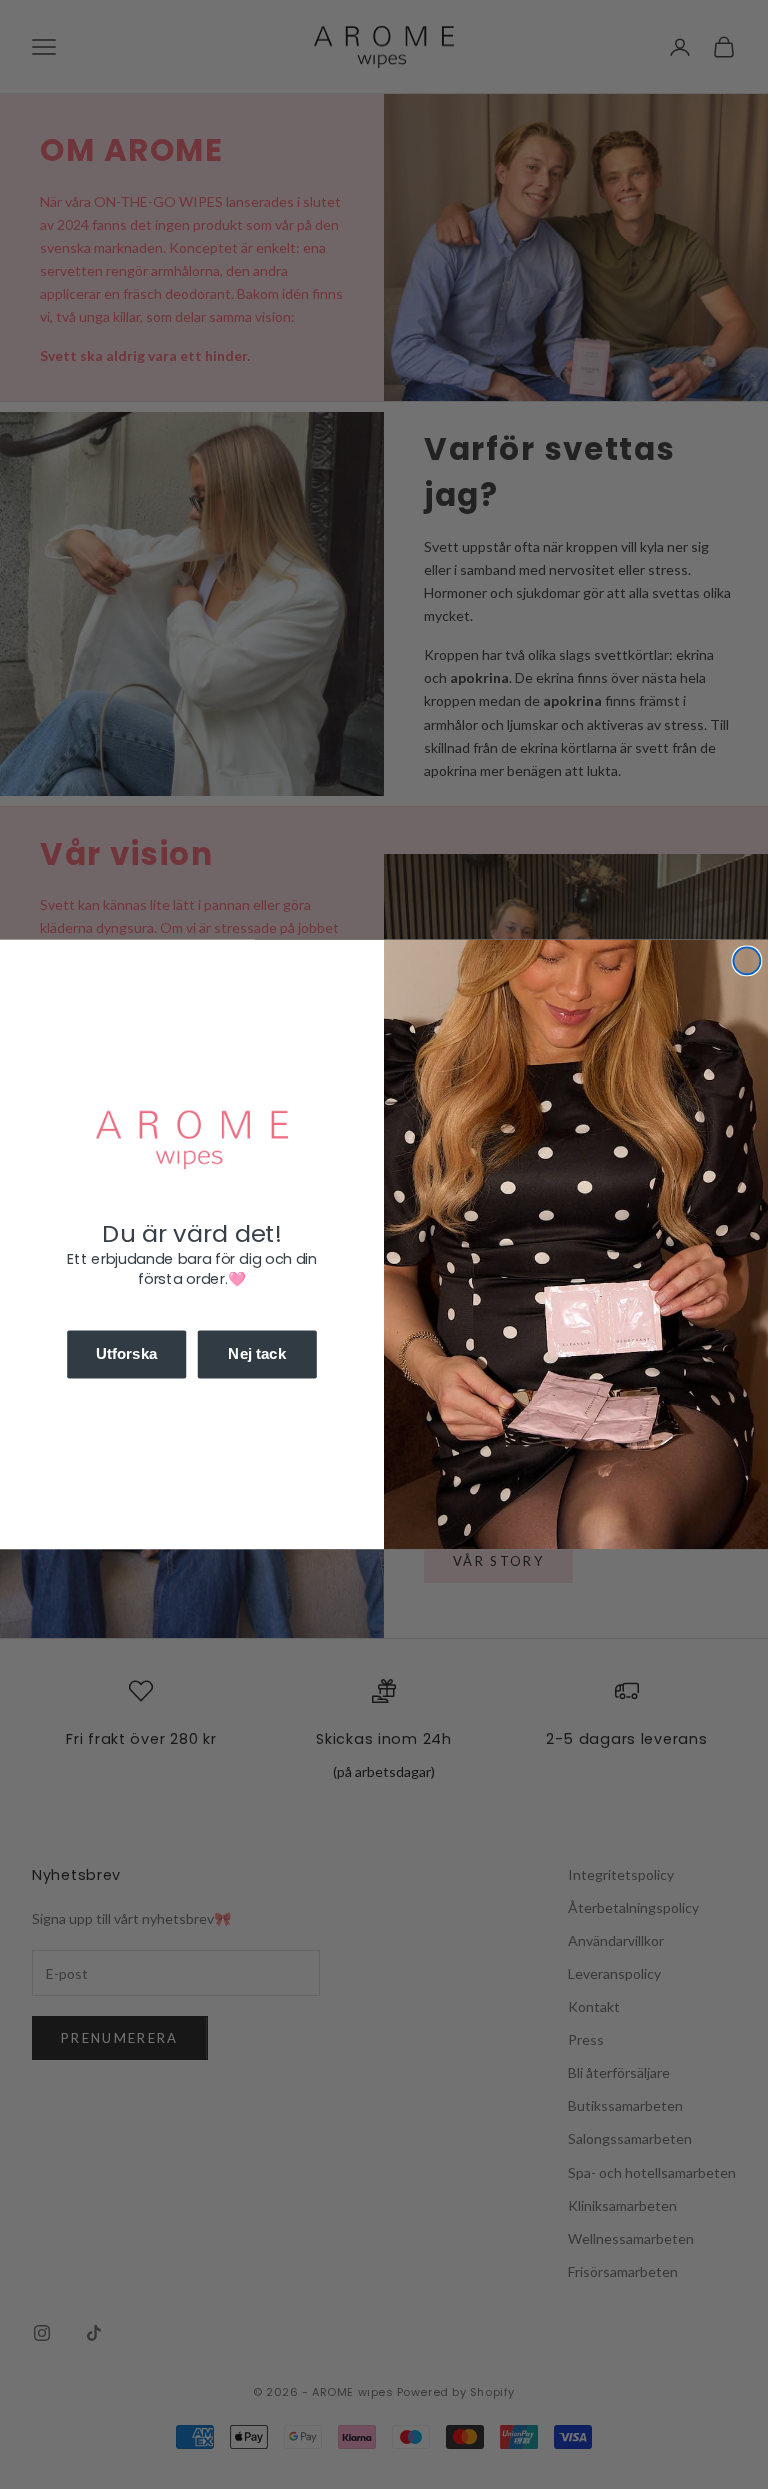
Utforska (127, 1354)
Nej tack (257, 1354)
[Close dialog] (746, 961)
